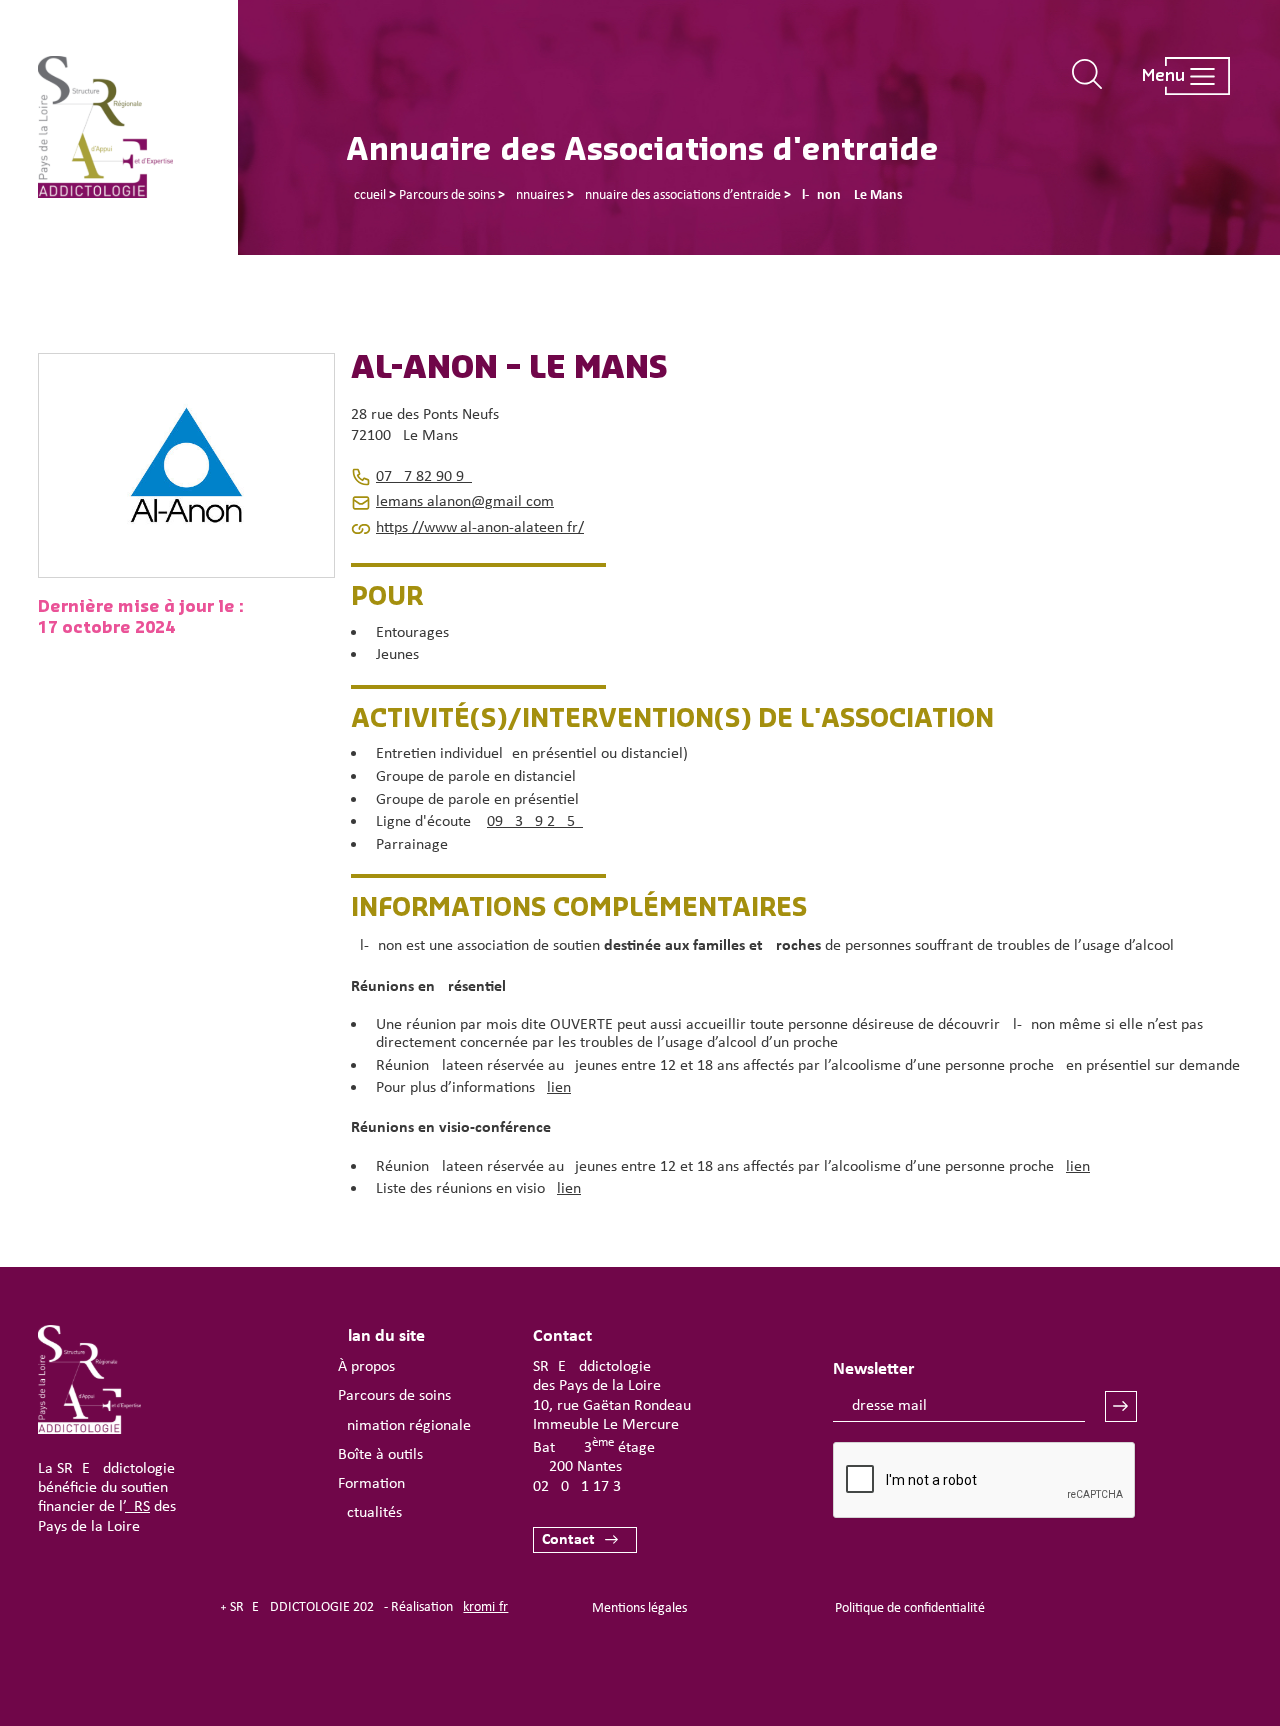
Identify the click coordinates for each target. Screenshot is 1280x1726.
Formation (371, 1484)
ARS (137, 1507)
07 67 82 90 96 (424, 477)
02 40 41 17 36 (581, 1487)
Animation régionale (404, 1426)
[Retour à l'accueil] (138, 127)
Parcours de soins (394, 1396)
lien (559, 1088)
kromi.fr (485, 1607)
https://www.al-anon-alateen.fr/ (480, 528)
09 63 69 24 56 (535, 822)
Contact (568, 1540)
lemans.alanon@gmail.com (465, 502)
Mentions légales (639, 1608)
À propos (366, 1367)
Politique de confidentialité (910, 1608)
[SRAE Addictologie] (89, 1430)
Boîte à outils (380, 1455)
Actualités (370, 1513)
